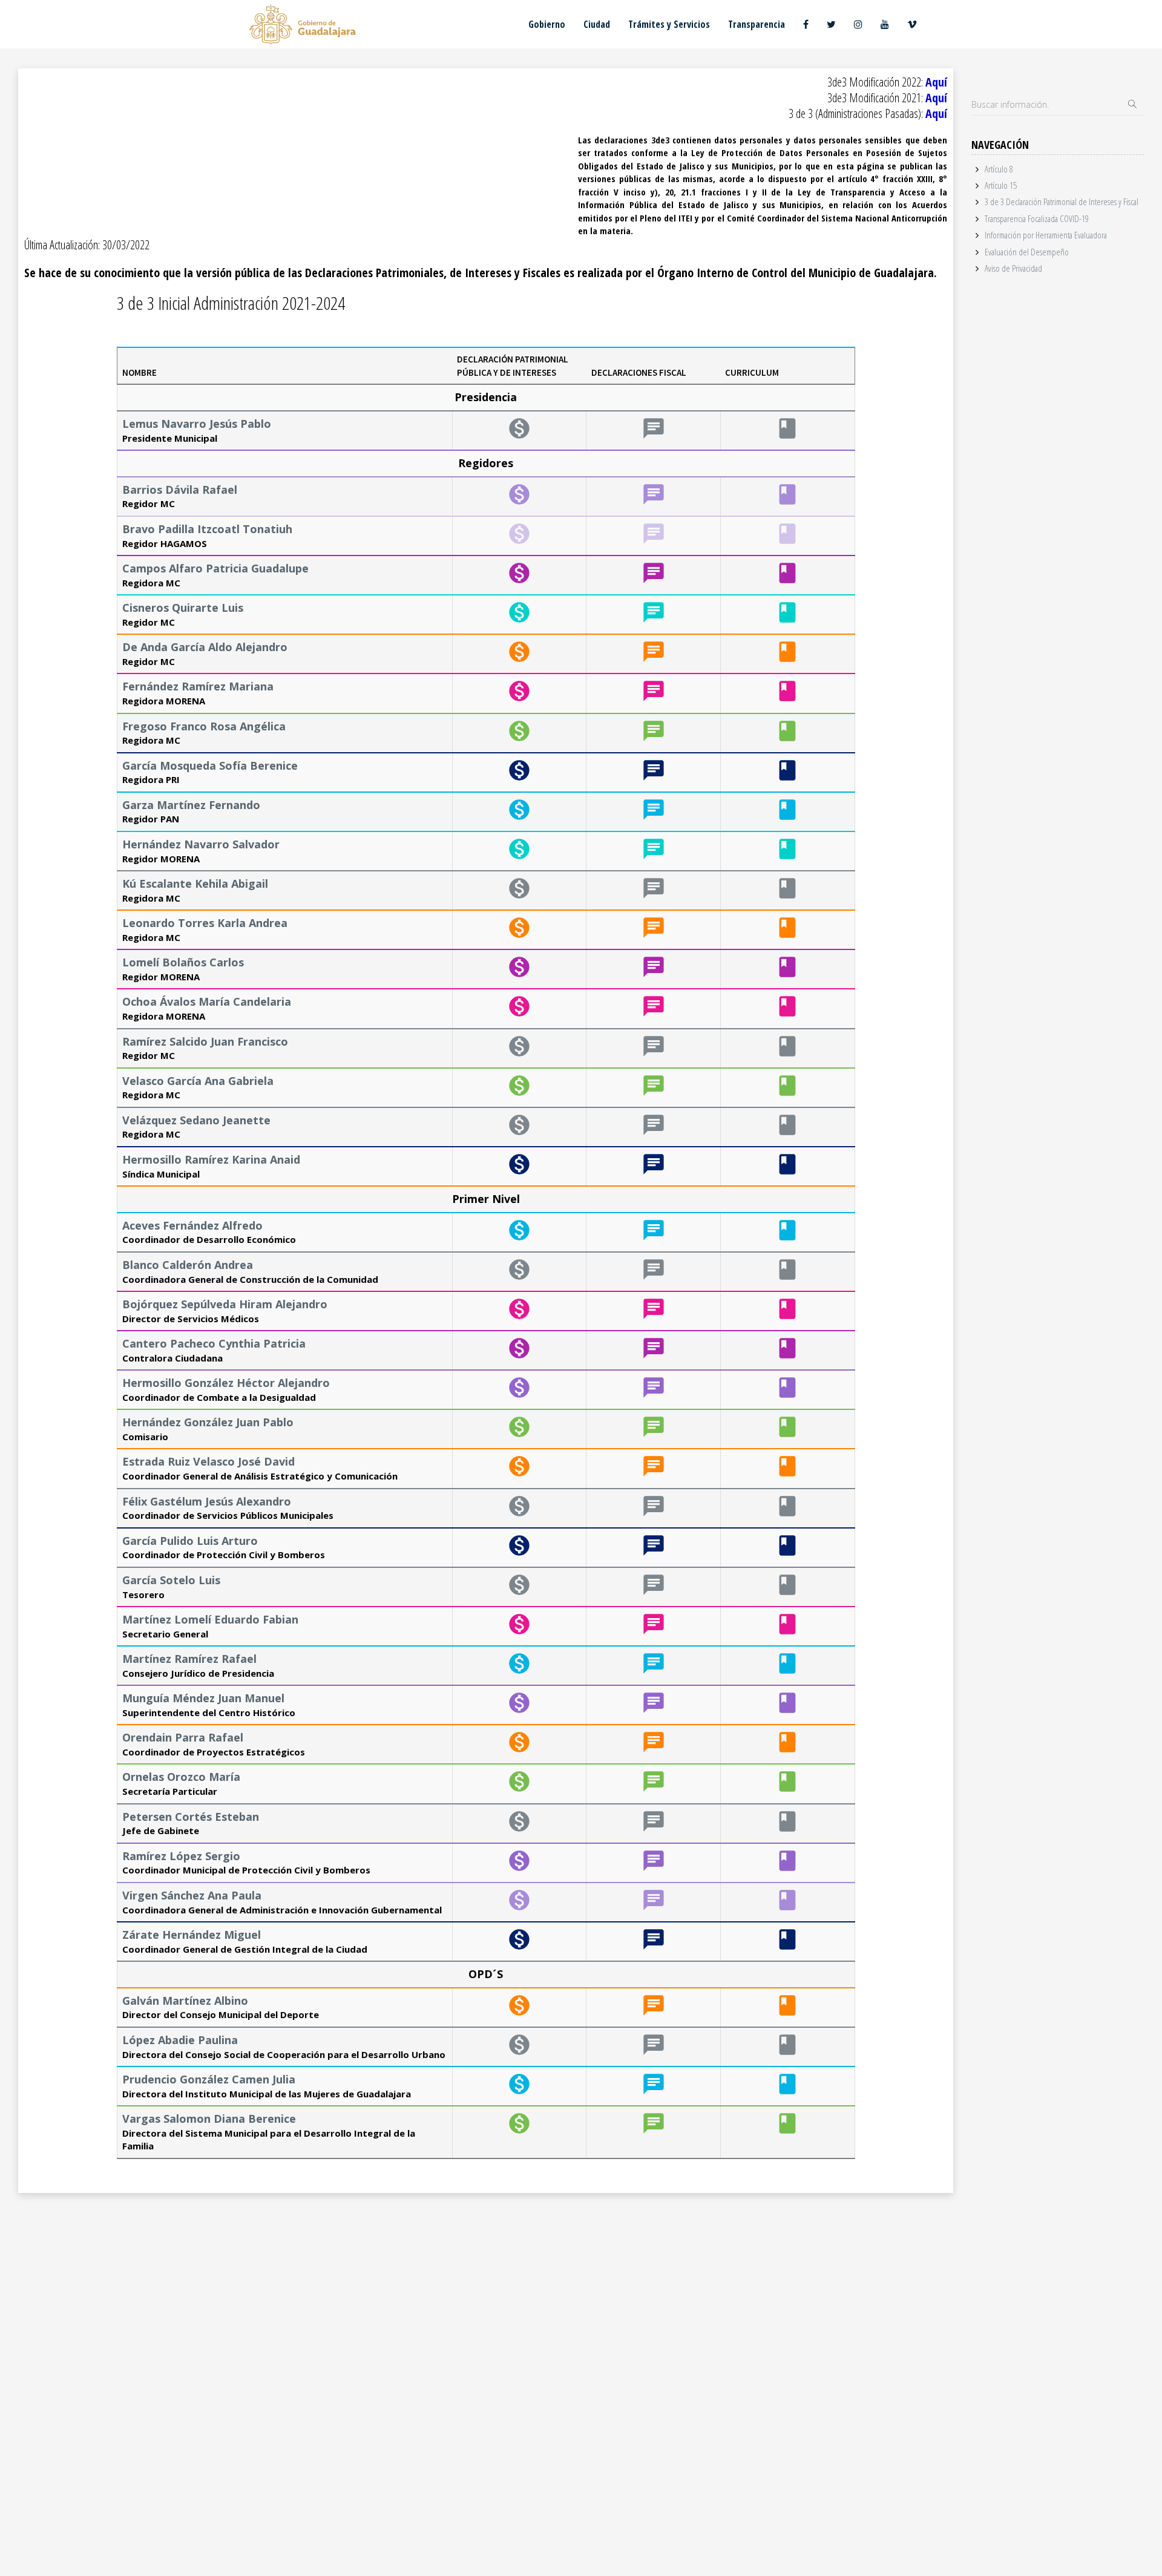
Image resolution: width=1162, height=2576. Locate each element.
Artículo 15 (1001, 185)
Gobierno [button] (547, 24)
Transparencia (757, 24)
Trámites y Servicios (669, 24)
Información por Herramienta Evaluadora (1046, 235)
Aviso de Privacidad (1013, 268)
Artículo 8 (999, 169)
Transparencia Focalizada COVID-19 (1037, 218)
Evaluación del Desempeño (1027, 252)
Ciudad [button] (597, 24)
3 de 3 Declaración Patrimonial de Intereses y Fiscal (1062, 202)
